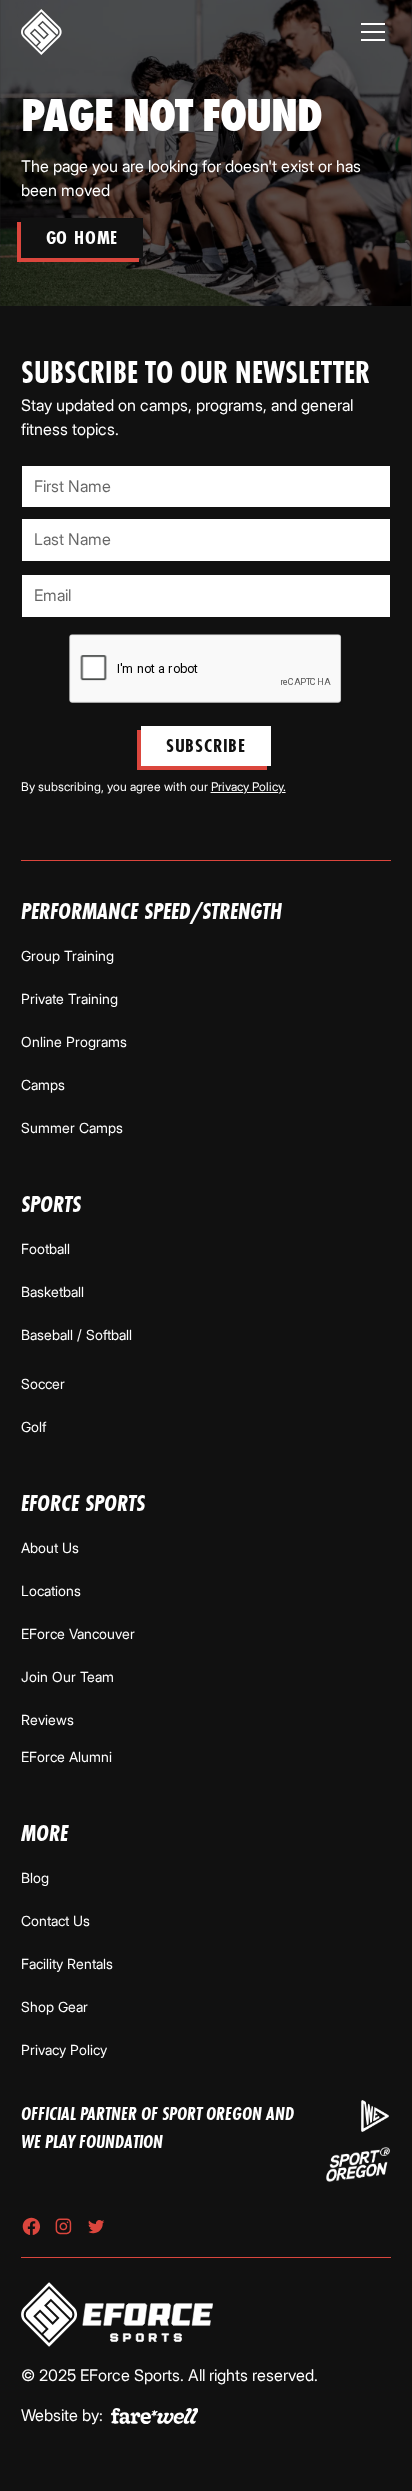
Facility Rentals (67, 1963)
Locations (51, 1590)
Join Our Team (67, 1676)
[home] (41, 32)
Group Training (67, 955)
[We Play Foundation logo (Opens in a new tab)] (375, 2116)
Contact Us (55, 1920)
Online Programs (74, 1041)
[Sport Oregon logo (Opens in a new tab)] (358, 2164)
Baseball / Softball (76, 1334)
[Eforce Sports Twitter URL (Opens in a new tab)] (96, 2226)
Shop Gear (54, 2006)
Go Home (82, 237)
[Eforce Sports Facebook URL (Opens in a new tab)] (31, 2226)
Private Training (69, 998)
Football (45, 1248)
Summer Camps (72, 1127)
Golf (33, 1426)
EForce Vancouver (78, 1633)
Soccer (43, 1383)
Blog (35, 1877)
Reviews (47, 1719)
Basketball (52, 1291)
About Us (50, 1547)
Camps (43, 1084)
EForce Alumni (66, 1756)
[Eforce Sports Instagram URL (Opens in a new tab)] (63, 2226)
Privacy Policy (64, 2049)
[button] (373, 32)
